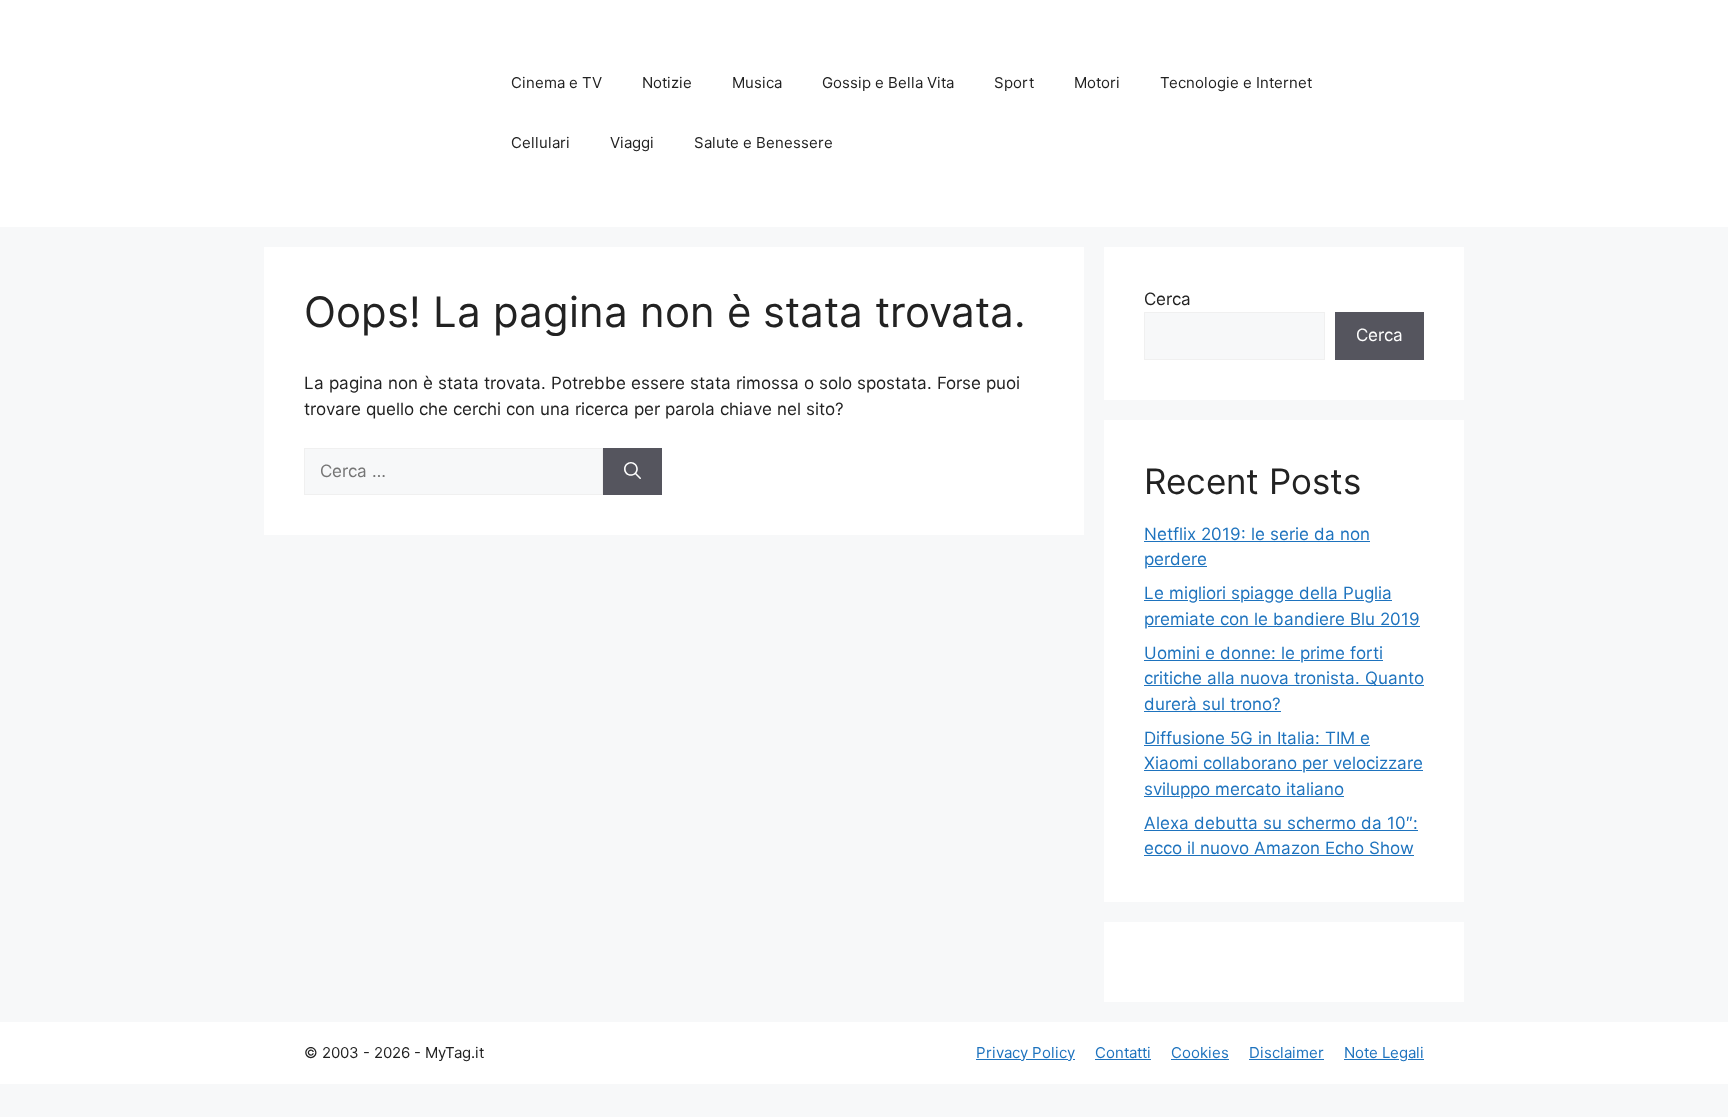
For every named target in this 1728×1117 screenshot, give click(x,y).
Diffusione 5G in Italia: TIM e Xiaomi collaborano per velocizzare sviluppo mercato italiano (1283, 763)
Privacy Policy (1025, 1052)
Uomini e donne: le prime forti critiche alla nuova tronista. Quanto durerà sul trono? (1284, 678)
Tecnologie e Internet (1236, 82)
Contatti (1123, 1052)
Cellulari (540, 142)
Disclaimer (1286, 1052)
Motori (1097, 82)
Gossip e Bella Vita (888, 82)
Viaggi (632, 142)
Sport (1014, 82)
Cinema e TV (556, 82)
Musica (757, 82)
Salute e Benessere (763, 142)
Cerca (1167, 299)
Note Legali (1384, 1052)
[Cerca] (632, 472)
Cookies (1200, 1052)
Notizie (667, 82)
